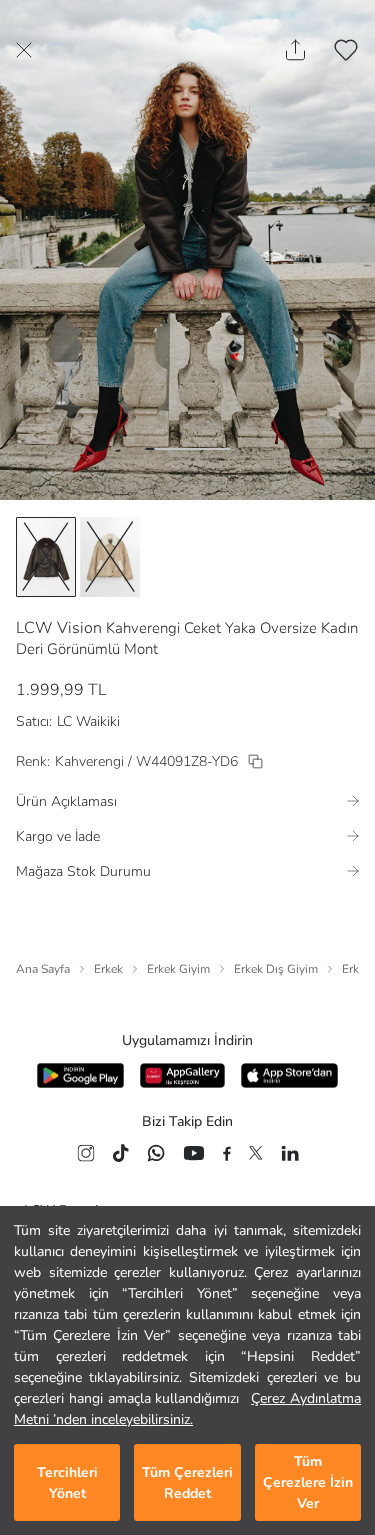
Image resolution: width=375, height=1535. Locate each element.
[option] (46, 557)
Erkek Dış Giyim (276, 969)
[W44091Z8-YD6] (255, 761)
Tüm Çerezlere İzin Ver (308, 1482)
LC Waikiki (88, 721)
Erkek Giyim (178, 969)
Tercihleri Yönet (67, 1483)
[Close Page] (24, 50)
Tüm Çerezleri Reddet (187, 1483)
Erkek (108, 969)
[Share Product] (295, 50)
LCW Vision (59, 628)
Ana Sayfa (43, 969)
